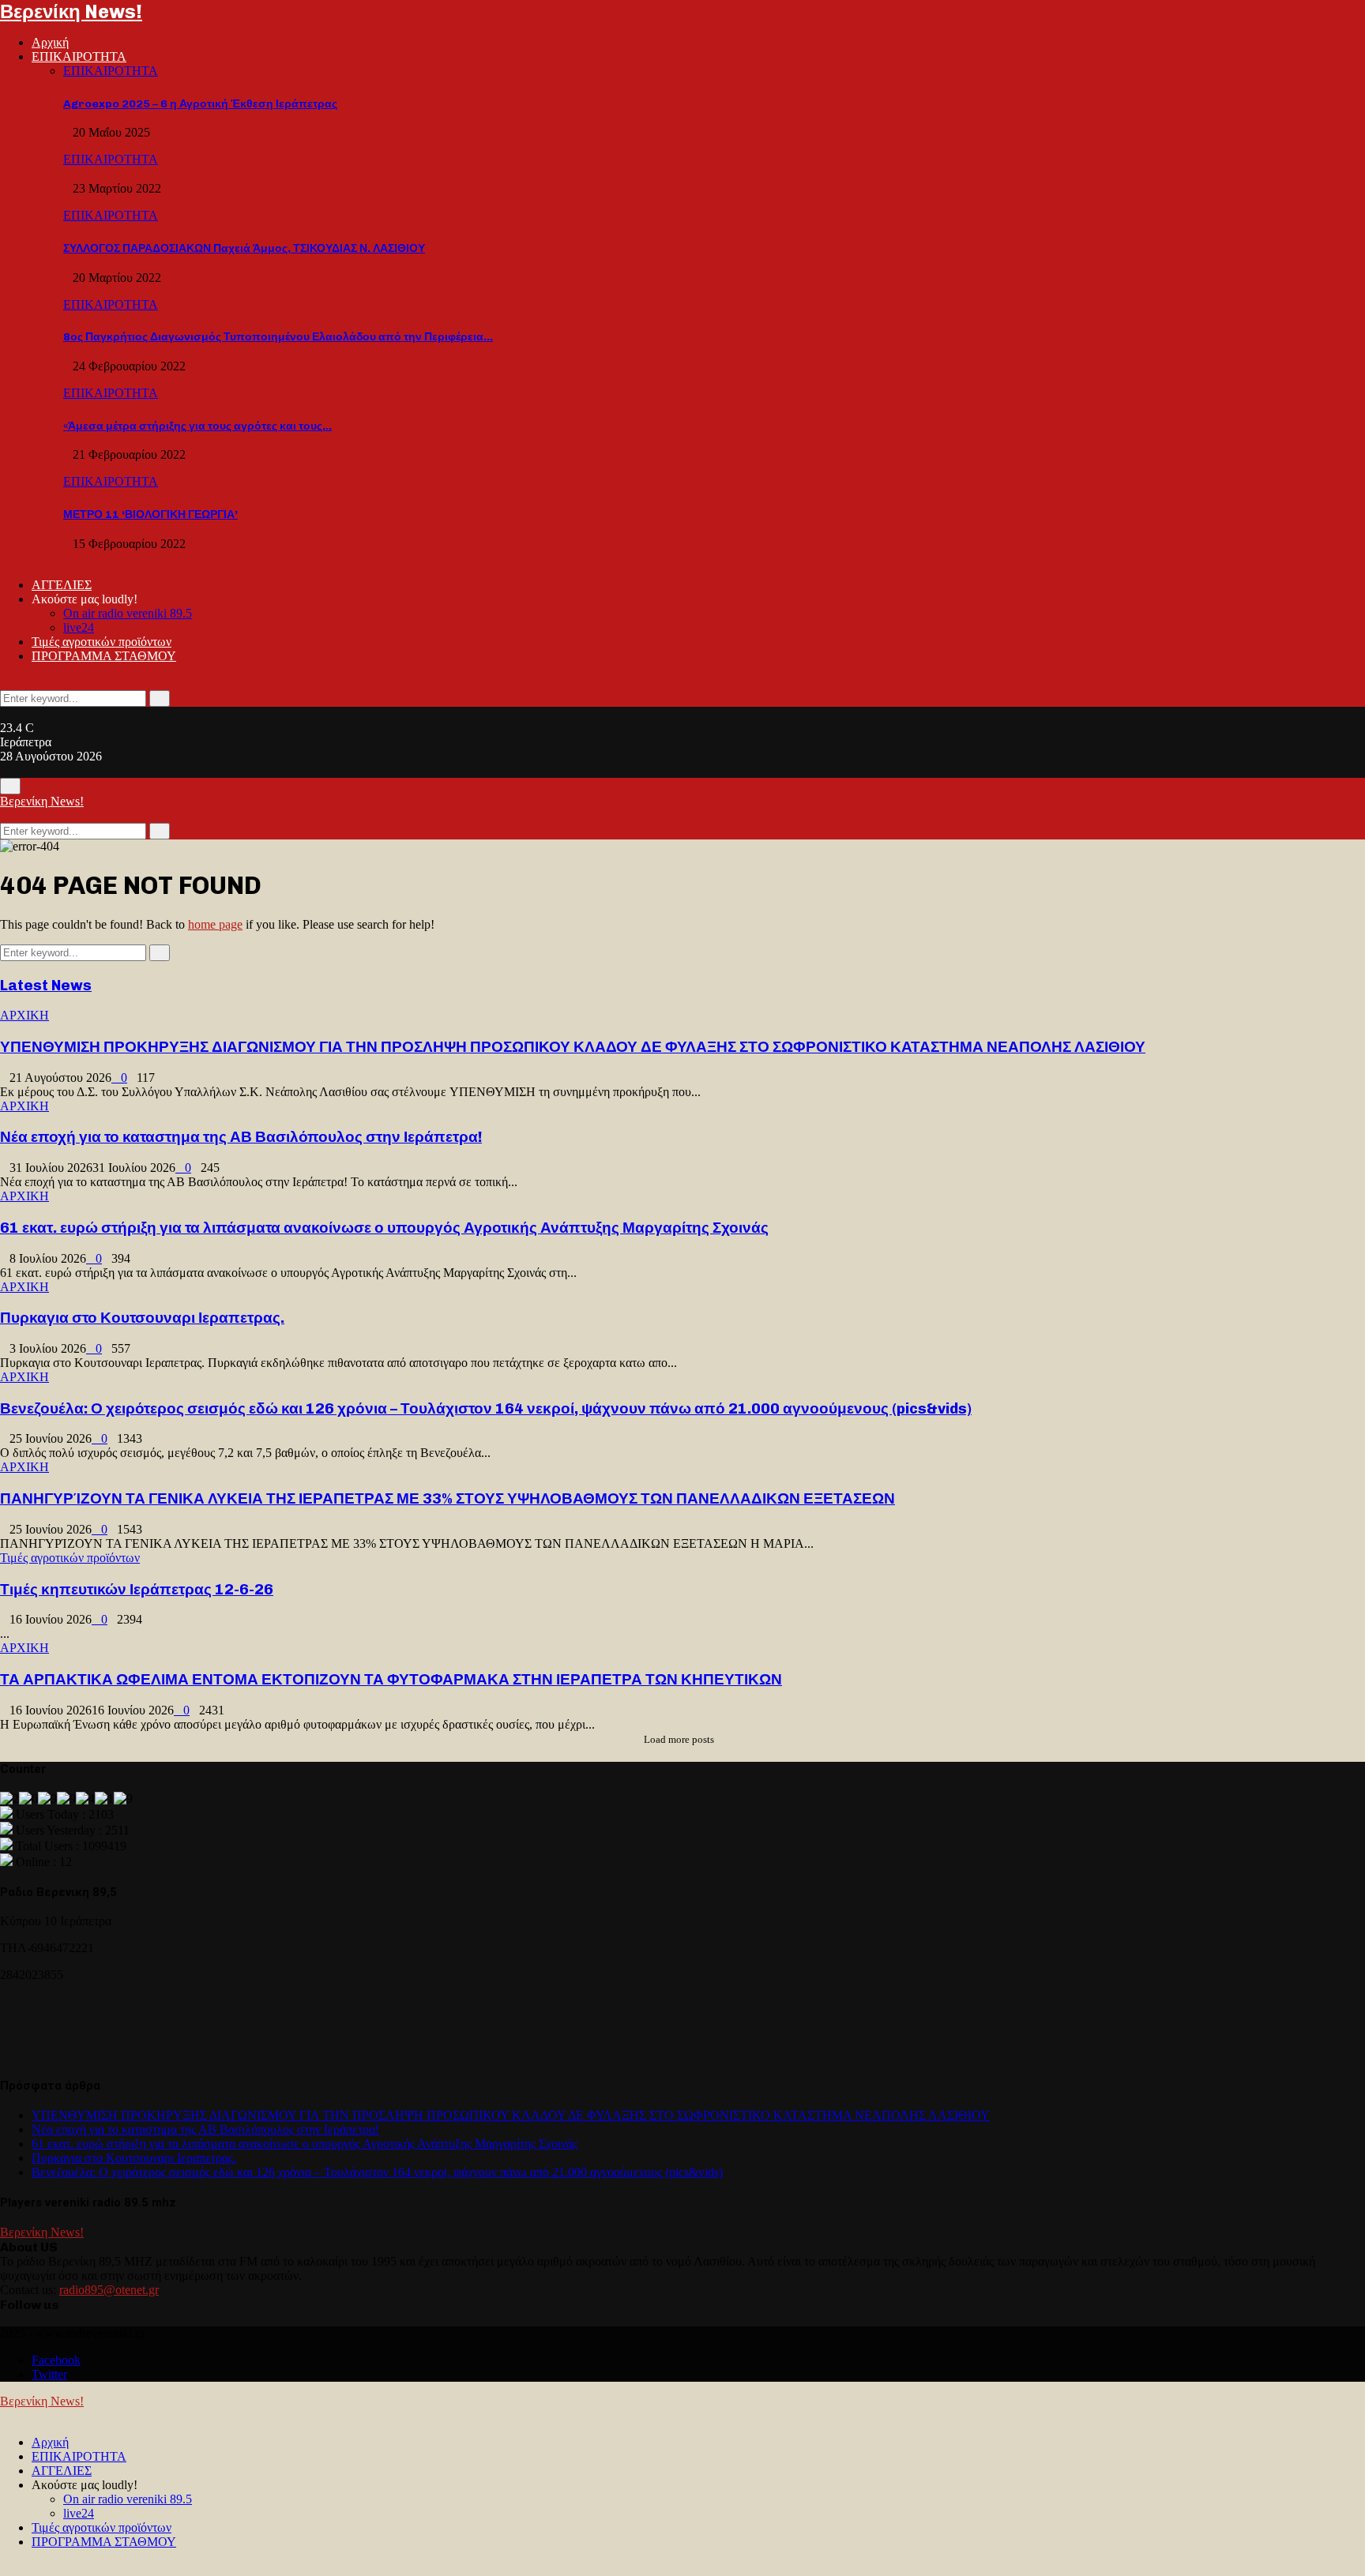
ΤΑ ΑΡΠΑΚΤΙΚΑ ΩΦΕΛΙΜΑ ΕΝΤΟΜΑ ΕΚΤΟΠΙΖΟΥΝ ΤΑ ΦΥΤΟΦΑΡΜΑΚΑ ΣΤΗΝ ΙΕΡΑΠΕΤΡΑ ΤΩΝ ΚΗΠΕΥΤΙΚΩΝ (391, 1679)
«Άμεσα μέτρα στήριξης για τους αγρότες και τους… (197, 426)
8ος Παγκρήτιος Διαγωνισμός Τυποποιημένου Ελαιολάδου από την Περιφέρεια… (278, 337)
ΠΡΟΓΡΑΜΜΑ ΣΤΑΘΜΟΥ (104, 656)
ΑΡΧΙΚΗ (24, 1015)
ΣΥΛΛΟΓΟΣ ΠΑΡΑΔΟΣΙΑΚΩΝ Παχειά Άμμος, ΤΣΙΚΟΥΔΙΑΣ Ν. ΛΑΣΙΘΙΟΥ (244, 248)
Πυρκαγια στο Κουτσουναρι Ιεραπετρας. (142, 1318)
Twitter (49, 2374)
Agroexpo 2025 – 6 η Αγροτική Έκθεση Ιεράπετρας (200, 104)
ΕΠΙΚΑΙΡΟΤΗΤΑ (79, 56)
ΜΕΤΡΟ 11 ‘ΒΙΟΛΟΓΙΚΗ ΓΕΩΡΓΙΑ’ (150, 514)
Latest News (46, 985)
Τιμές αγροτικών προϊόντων (102, 642)
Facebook (56, 2360)
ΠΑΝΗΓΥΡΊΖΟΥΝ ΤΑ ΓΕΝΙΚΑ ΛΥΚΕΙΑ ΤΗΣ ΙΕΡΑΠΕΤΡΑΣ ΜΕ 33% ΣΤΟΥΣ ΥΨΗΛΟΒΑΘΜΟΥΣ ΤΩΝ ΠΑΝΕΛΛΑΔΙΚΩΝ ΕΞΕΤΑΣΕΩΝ (447, 1498)
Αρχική (50, 42)
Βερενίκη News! (71, 11)
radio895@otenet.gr (109, 2290)
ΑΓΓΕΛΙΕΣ (62, 585)
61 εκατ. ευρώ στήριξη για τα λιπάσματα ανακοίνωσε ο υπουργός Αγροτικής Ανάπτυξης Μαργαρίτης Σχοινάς (384, 1228)
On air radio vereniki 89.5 (128, 613)
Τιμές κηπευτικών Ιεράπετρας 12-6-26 (137, 1589)
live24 (79, 627)
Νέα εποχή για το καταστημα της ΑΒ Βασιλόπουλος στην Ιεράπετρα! (241, 1137)
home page (215, 924)
